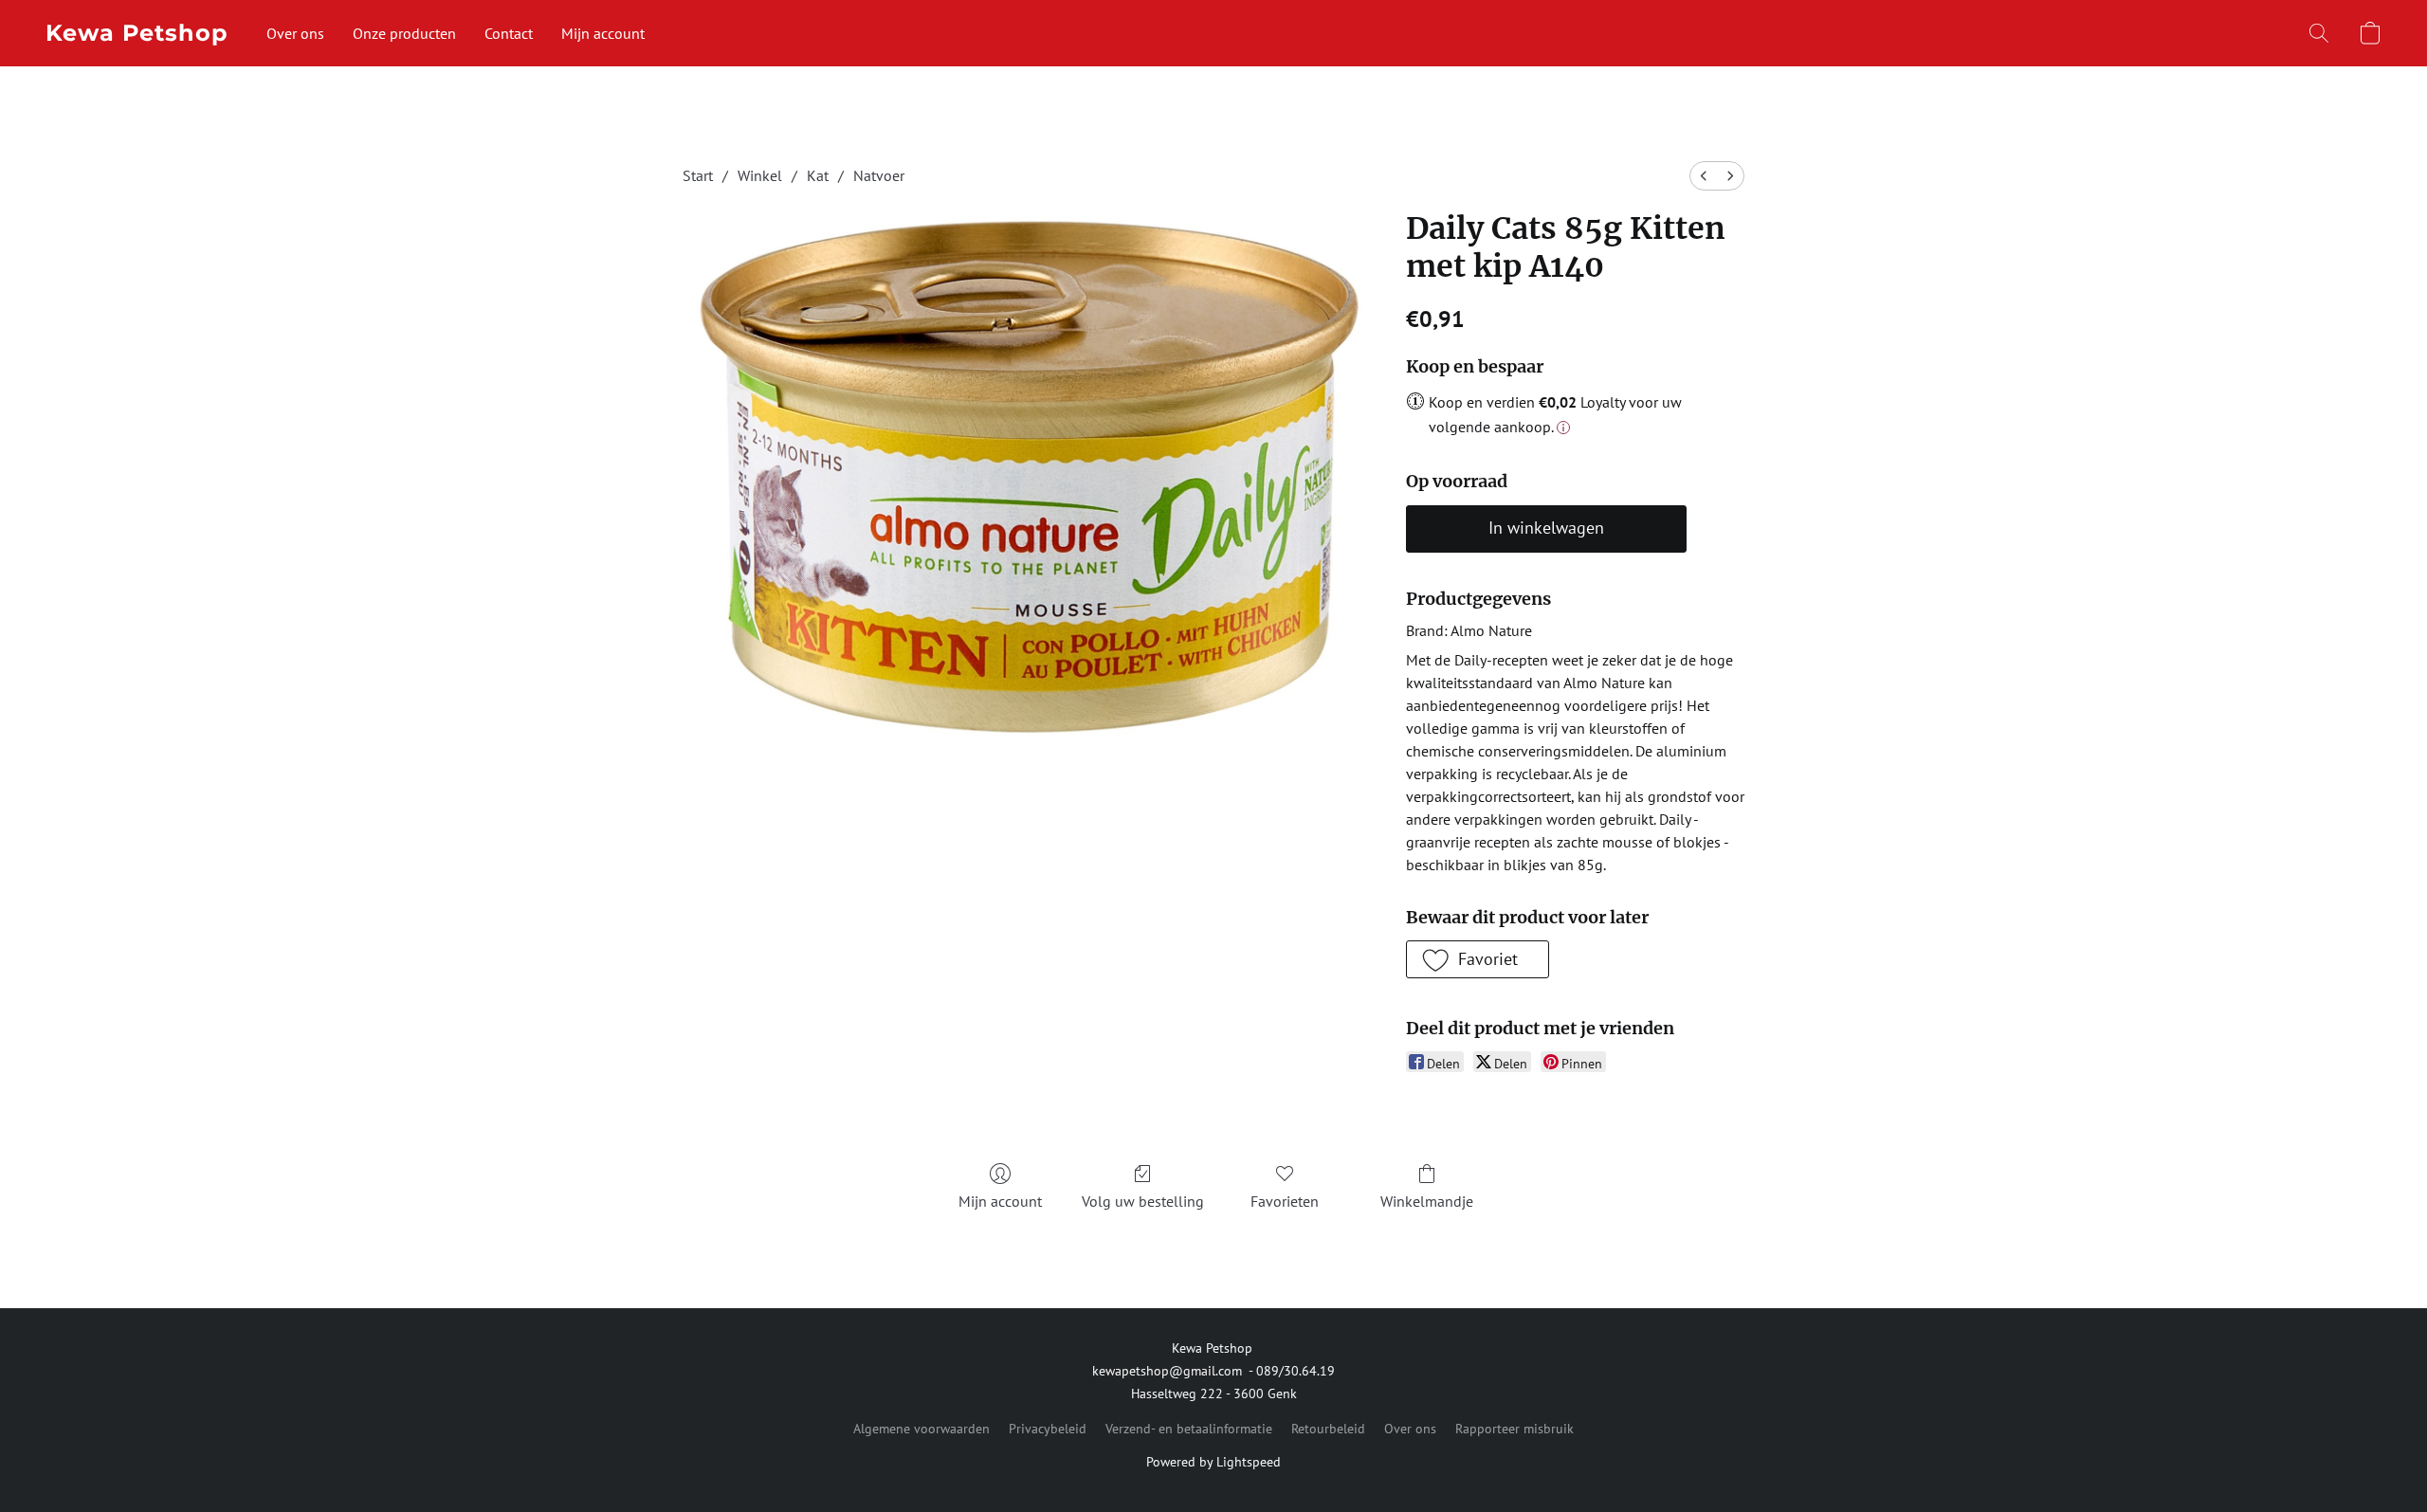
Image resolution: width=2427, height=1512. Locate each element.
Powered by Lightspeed (1213, 1462)
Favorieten (1285, 1201)
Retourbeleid (1328, 1429)
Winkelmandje (1427, 1201)
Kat (818, 175)
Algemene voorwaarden (922, 1429)
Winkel (760, 175)
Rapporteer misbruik (1515, 1429)
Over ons (295, 33)
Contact (509, 33)
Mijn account (603, 33)
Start (698, 175)
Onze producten (404, 33)
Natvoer (879, 175)
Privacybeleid (1048, 1429)
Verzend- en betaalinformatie (1189, 1429)
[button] (137, 33)
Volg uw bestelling (1143, 1201)
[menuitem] (1704, 176)
